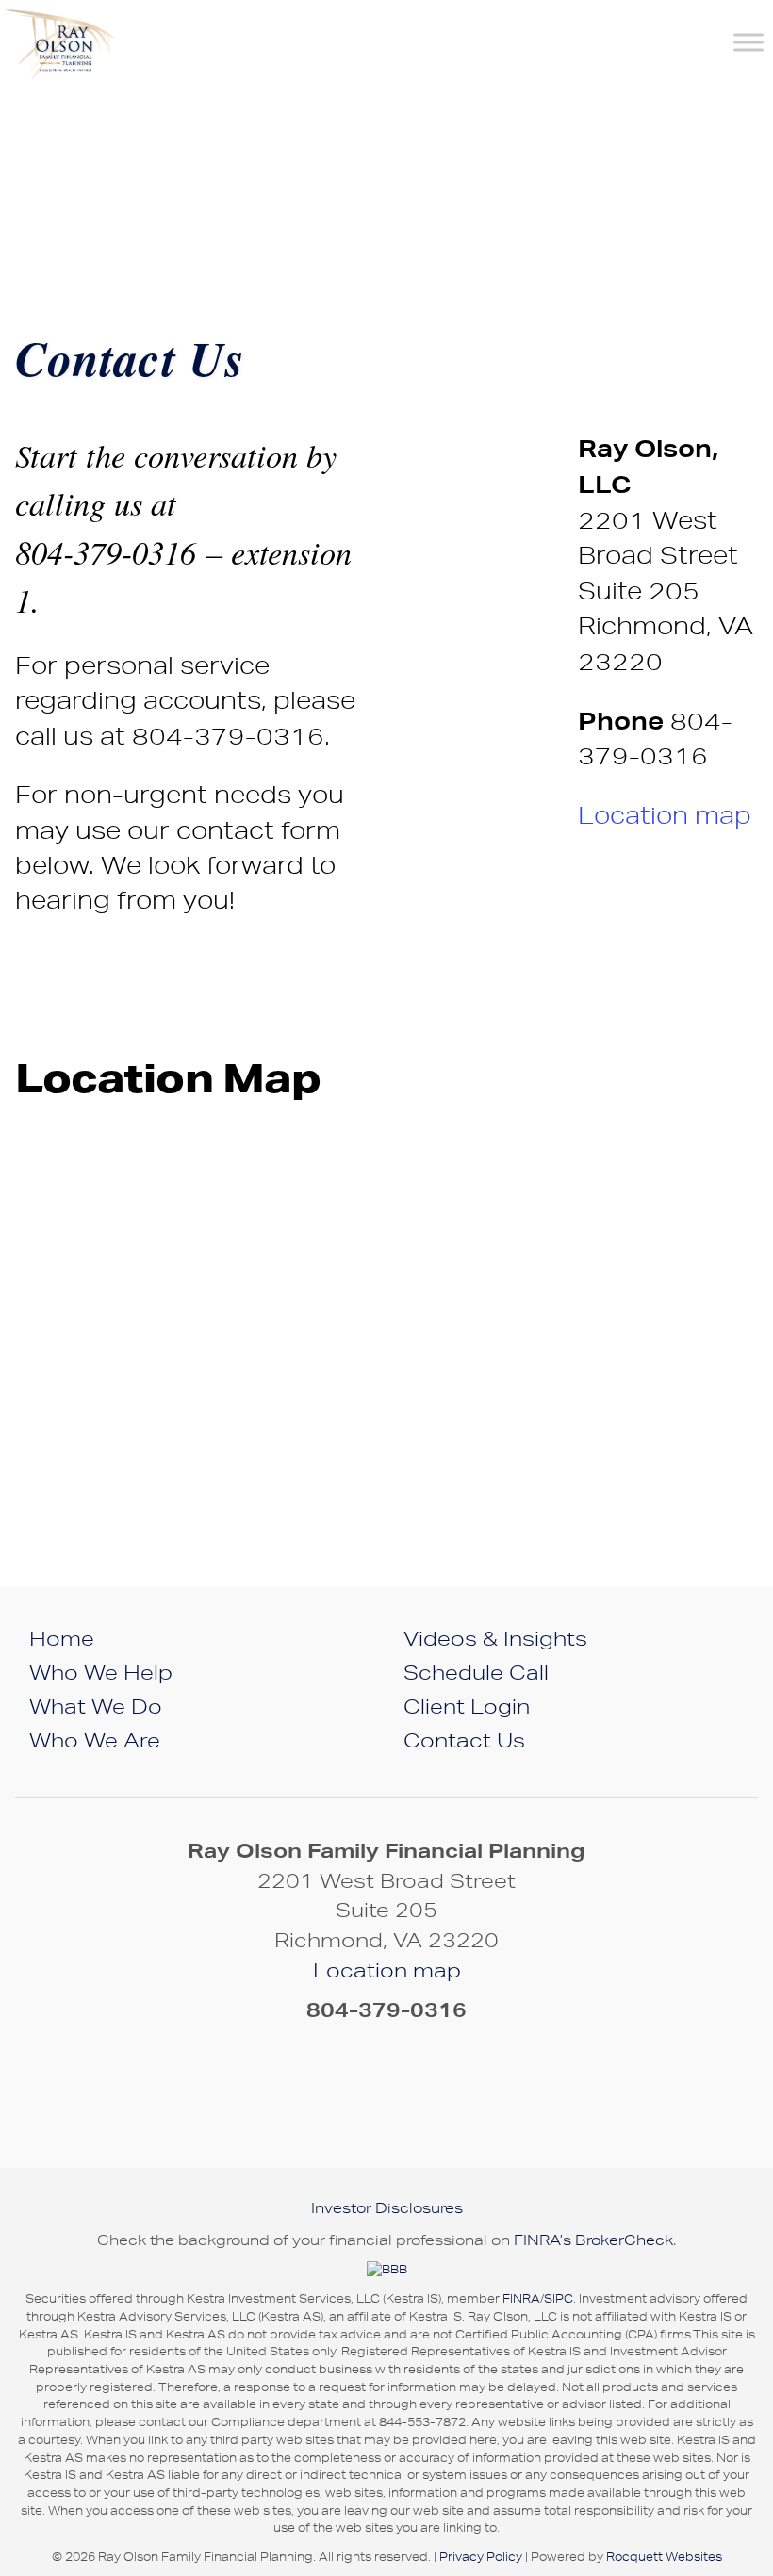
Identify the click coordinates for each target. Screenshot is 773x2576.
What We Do (96, 1706)
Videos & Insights (495, 1638)
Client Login (467, 1706)
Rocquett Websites (664, 2557)
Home (62, 1638)
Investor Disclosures (387, 2208)
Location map (665, 815)
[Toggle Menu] (748, 42)
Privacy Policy (481, 2557)
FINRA (521, 2298)
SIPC (559, 2298)
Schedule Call (476, 1672)
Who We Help (101, 1672)
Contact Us (464, 1740)
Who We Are (95, 1740)
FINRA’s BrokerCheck (593, 2240)
